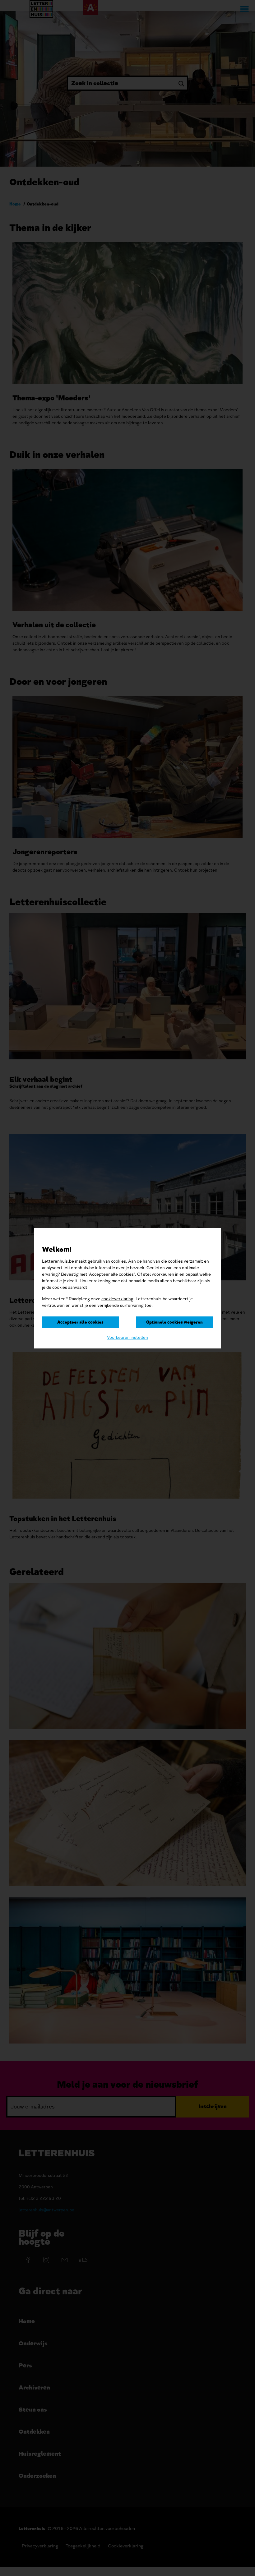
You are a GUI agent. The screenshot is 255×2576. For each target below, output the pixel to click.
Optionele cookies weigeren (174, 1322)
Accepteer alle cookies (80, 1322)
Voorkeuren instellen (127, 1337)
